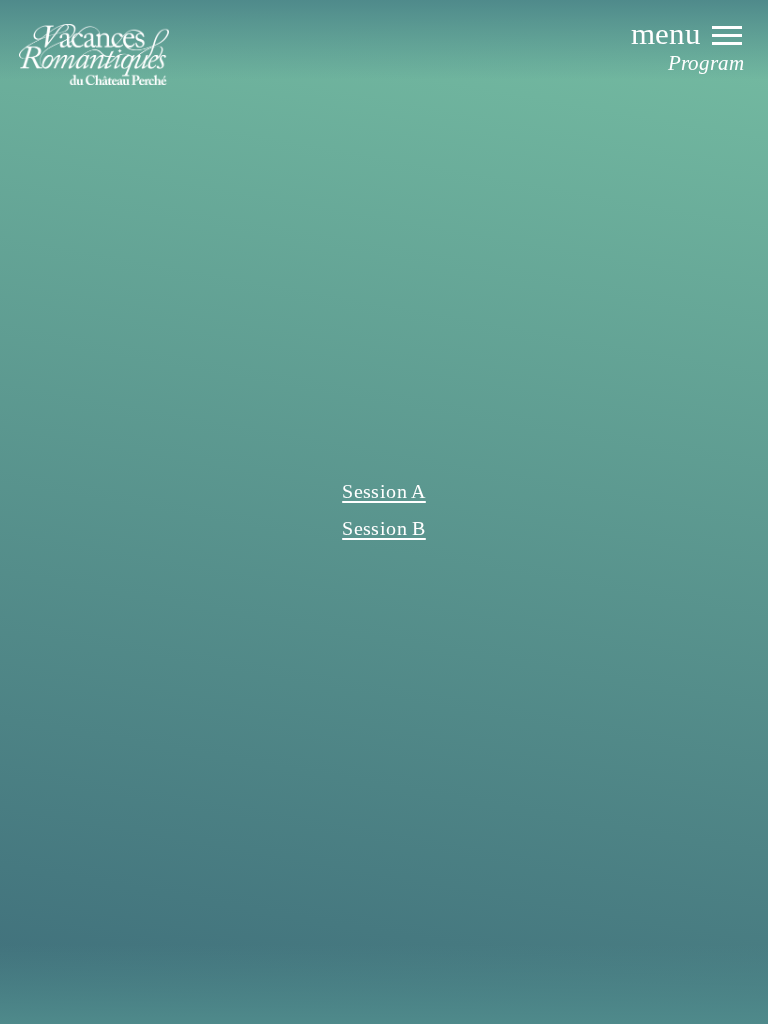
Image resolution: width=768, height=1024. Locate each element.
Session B (384, 528)
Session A (384, 491)
